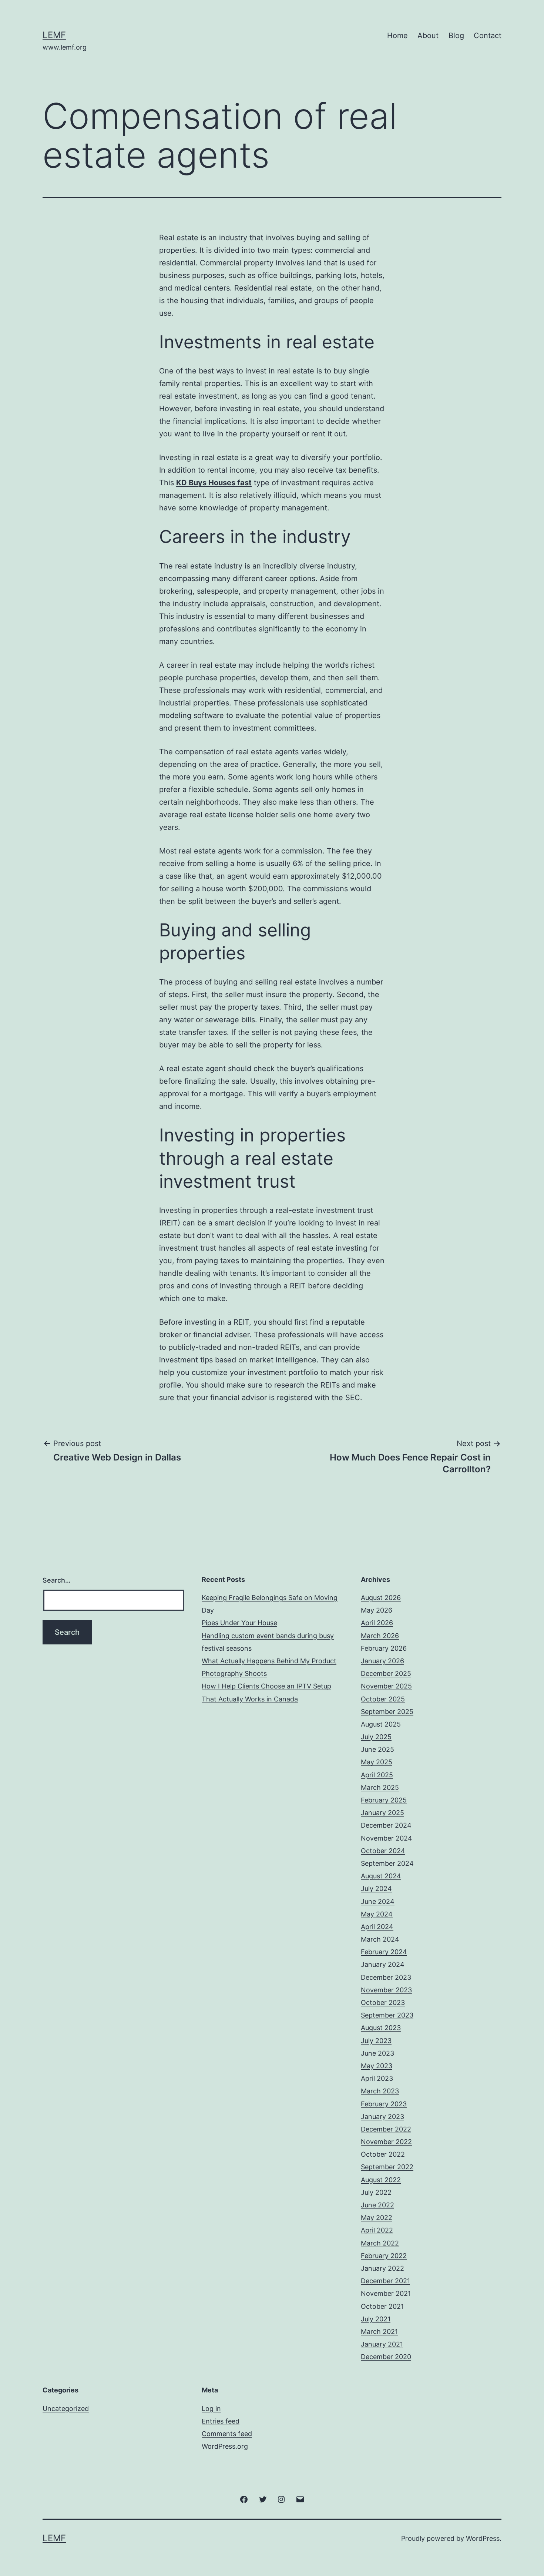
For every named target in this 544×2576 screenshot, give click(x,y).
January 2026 (382, 1661)
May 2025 (377, 1762)
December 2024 (386, 1825)
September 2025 (387, 1712)
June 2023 (377, 2053)
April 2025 (377, 1775)
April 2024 (377, 1927)
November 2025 (386, 1686)
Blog (456, 36)
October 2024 (383, 1851)
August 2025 (381, 1724)
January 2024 (383, 1964)
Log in (211, 2409)
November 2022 (386, 2142)
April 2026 (377, 1623)
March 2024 (380, 1939)
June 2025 (377, 1749)
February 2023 (384, 2104)
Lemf (54, 35)
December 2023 (386, 1977)
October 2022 (383, 2154)
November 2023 (386, 1990)
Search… (57, 1580)
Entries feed (221, 2421)
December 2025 (386, 1673)
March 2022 (380, 2243)
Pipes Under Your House (239, 1623)
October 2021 (382, 2306)
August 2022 (381, 2180)
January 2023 (382, 2117)
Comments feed (227, 2434)
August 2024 (381, 1876)
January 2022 (382, 2268)
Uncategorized (66, 2409)
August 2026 (381, 1598)
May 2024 (377, 1914)
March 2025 (380, 1787)
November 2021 (386, 2293)
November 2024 (387, 1838)
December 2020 (386, 2357)
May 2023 (377, 2066)
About (428, 36)
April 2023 (377, 2078)
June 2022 (377, 2205)
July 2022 (376, 2192)
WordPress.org (225, 2446)
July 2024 (376, 1889)
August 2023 (381, 2028)
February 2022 (384, 2256)
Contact (488, 36)
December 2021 (385, 2281)
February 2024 (384, 1952)
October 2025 (383, 1699)
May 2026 (377, 1610)
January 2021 (382, 2344)
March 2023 (380, 2091)
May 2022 (377, 2218)
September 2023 (387, 2015)
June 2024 (378, 1901)
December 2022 (386, 2129)
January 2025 (382, 1813)
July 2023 (376, 2041)
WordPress (483, 2538)
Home (397, 36)
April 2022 (377, 2230)
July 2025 (376, 1737)
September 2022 (387, 2167)
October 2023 (383, 2003)
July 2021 (376, 2319)
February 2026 (384, 1648)
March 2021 (379, 2332)
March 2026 (380, 1636)
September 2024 (387, 1863)
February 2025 (384, 1800)
